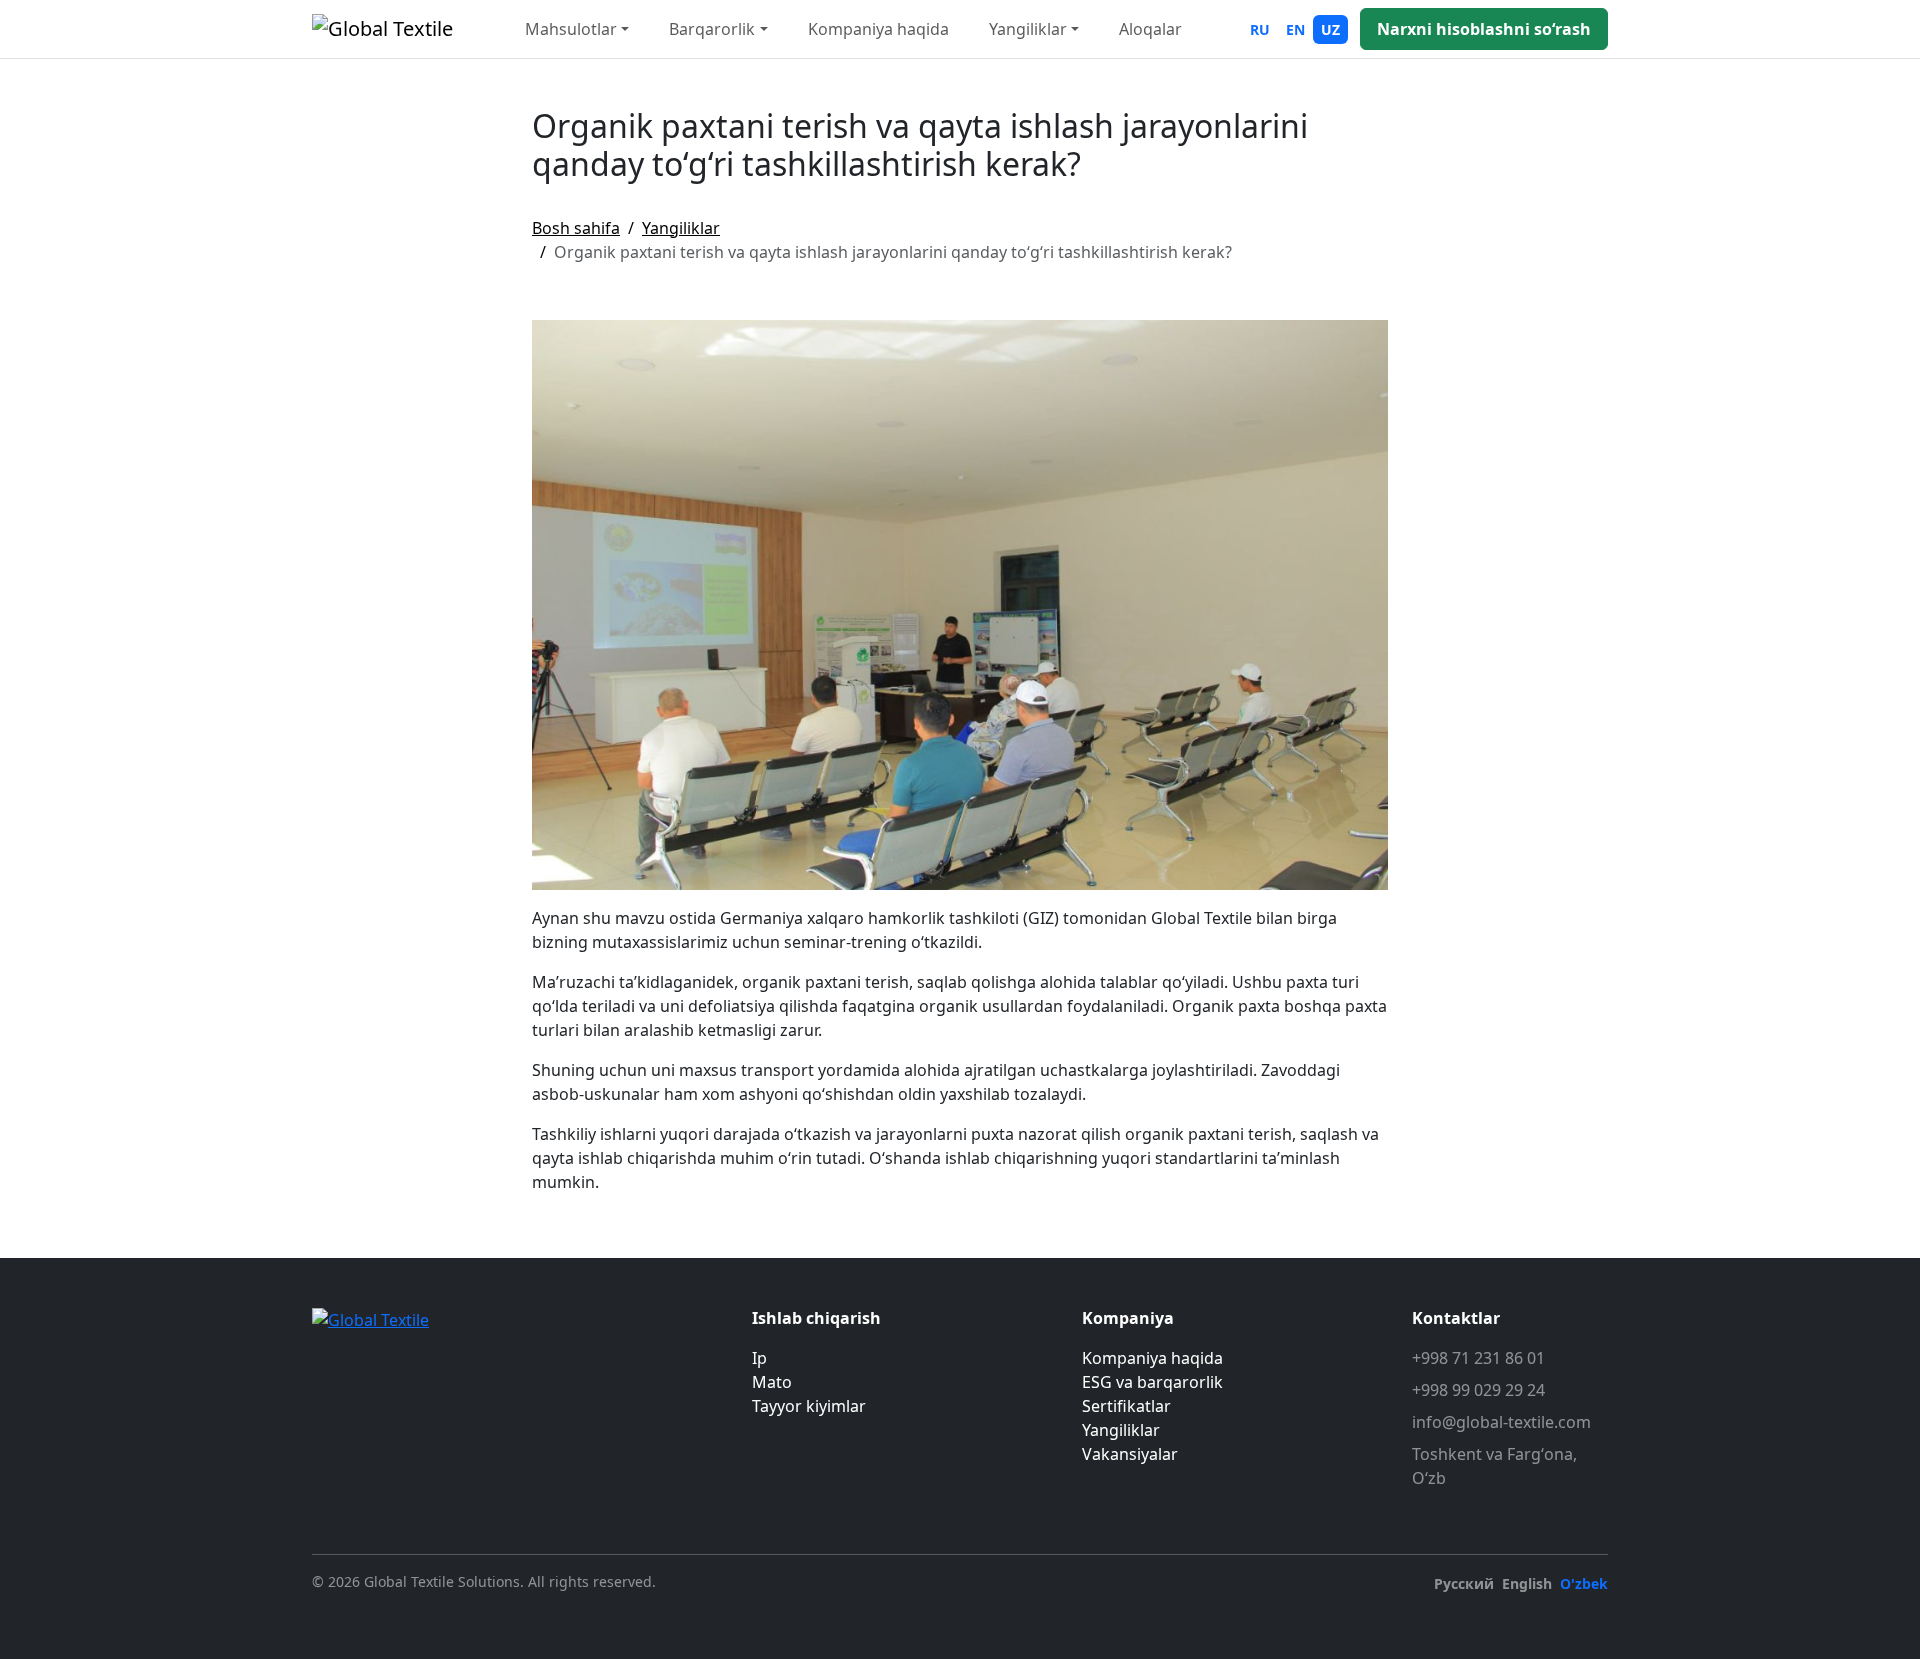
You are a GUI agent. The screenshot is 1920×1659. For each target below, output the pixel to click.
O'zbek (1584, 1583)
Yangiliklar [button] (1028, 29)
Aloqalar (1150, 29)
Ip (759, 1358)
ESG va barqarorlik (1152, 1382)
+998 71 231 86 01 (1478, 1358)
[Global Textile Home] (382, 29)
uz (1330, 29)
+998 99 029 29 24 (1478, 1390)
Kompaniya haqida (878, 29)
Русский (1464, 1583)
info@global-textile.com (1501, 1422)
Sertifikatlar (1126, 1406)
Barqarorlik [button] (712, 29)
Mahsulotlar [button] (571, 29)
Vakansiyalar (1130, 1454)
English (1527, 1583)
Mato (772, 1382)
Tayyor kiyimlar (809, 1406)
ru (1260, 29)
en (1295, 29)
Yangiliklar (681, 228)
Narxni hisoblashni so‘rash (1484, 29)
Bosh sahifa (576, 228)
